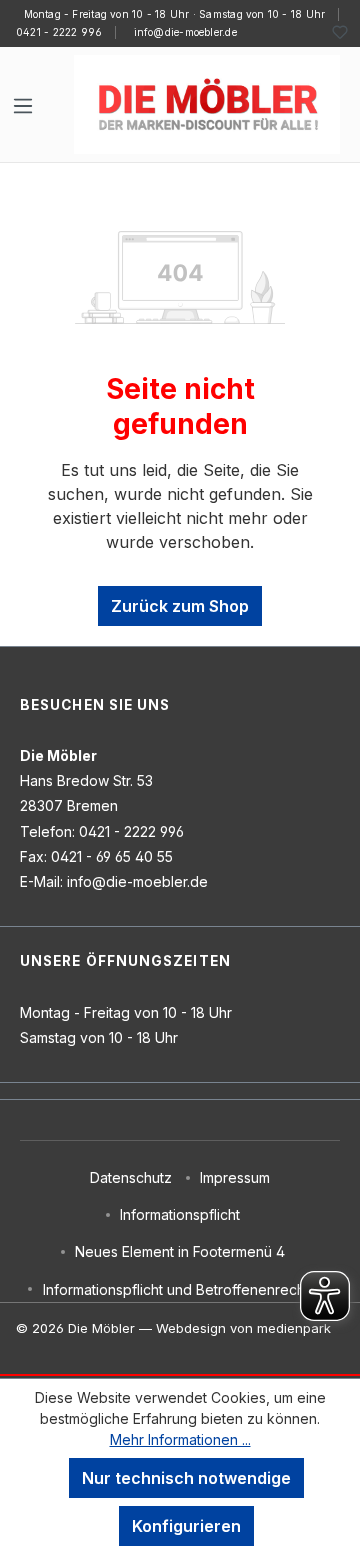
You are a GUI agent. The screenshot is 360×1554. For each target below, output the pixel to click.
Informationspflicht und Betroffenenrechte (180, 1289)
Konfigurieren (186, 1526)
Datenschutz (131, 1177)
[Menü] (23, 105)
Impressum (235, 1177)
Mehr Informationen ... (180, 1439)
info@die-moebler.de (185, 32)
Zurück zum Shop (180, 606)
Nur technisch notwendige (186, 1478)
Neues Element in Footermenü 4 (180, 1251)
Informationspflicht (180, 1214)
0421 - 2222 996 (59, 32)
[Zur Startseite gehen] (207, 104)
